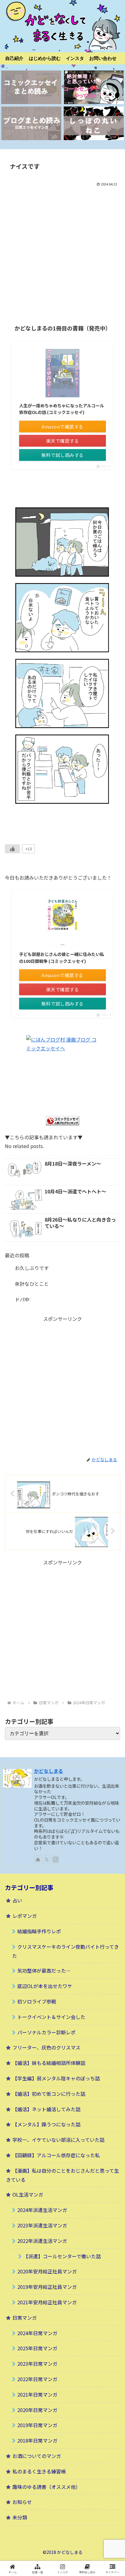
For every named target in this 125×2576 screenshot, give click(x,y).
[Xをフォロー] (47, 1859)
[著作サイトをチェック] (38, 1859)
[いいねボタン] (12, 849)
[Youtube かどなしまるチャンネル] (94, 87)
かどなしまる (49, 1771)
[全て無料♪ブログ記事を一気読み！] (31, 123)
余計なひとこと (32, 1284)
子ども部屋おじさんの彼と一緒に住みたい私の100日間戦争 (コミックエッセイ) (62, 957)
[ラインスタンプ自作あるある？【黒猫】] (94, 123)
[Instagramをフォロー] (56, 1859)
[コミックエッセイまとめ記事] (31, 87)
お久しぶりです (32, 1268)
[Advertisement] (62, 253)
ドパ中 (22, 1299)
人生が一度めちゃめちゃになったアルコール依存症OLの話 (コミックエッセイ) (62, 409)
